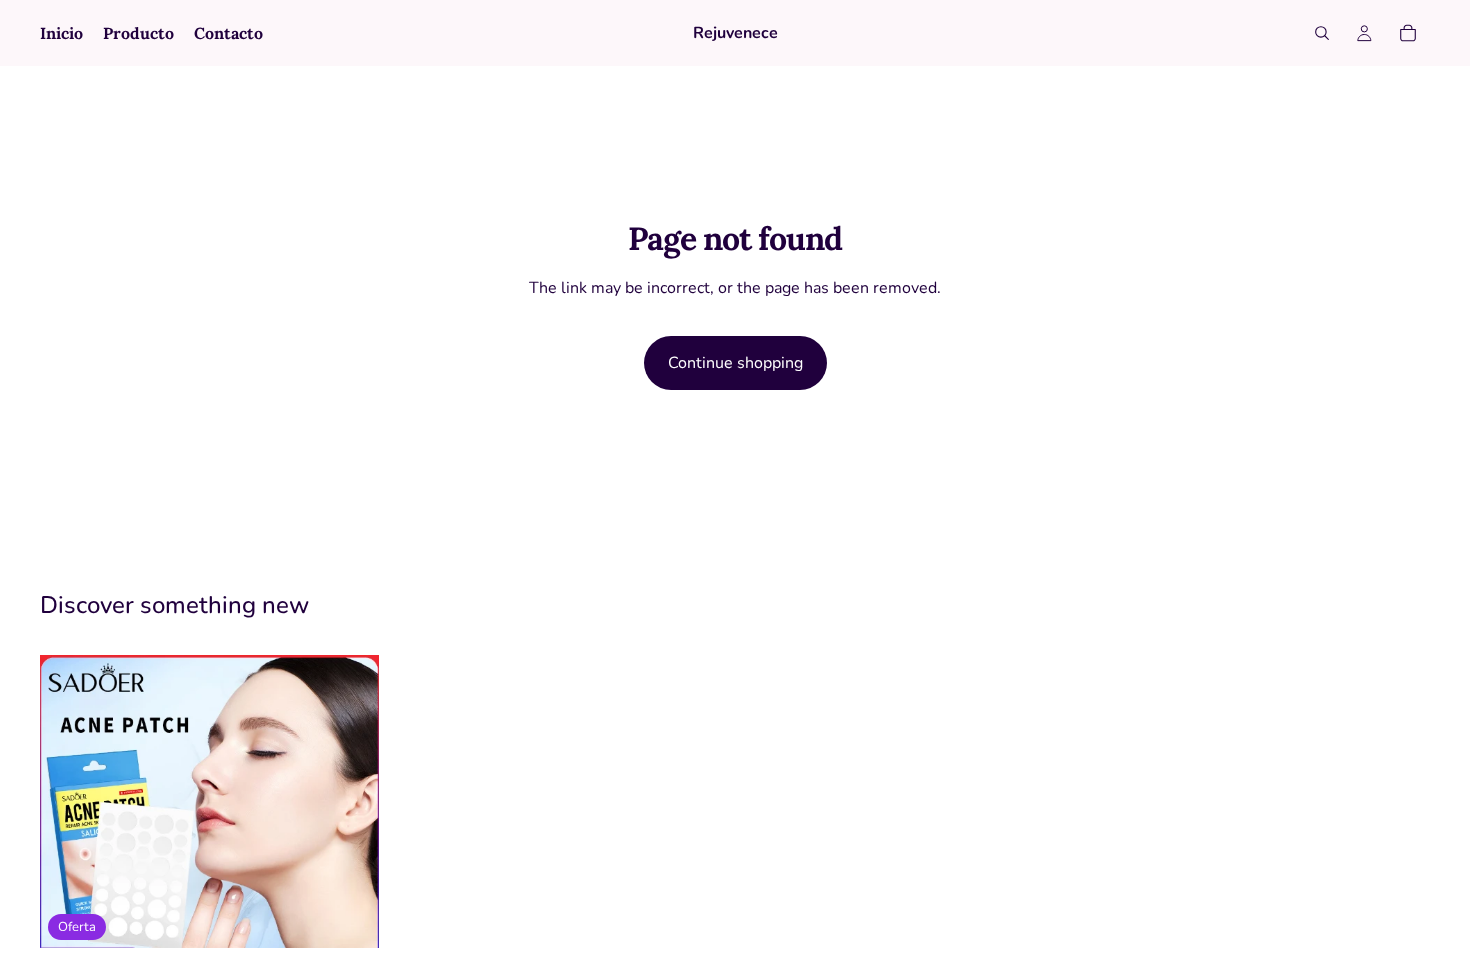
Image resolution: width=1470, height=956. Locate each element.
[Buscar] (1322, 33)
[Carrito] (1408, 33)
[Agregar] (348, 917)
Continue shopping (735, 363)
